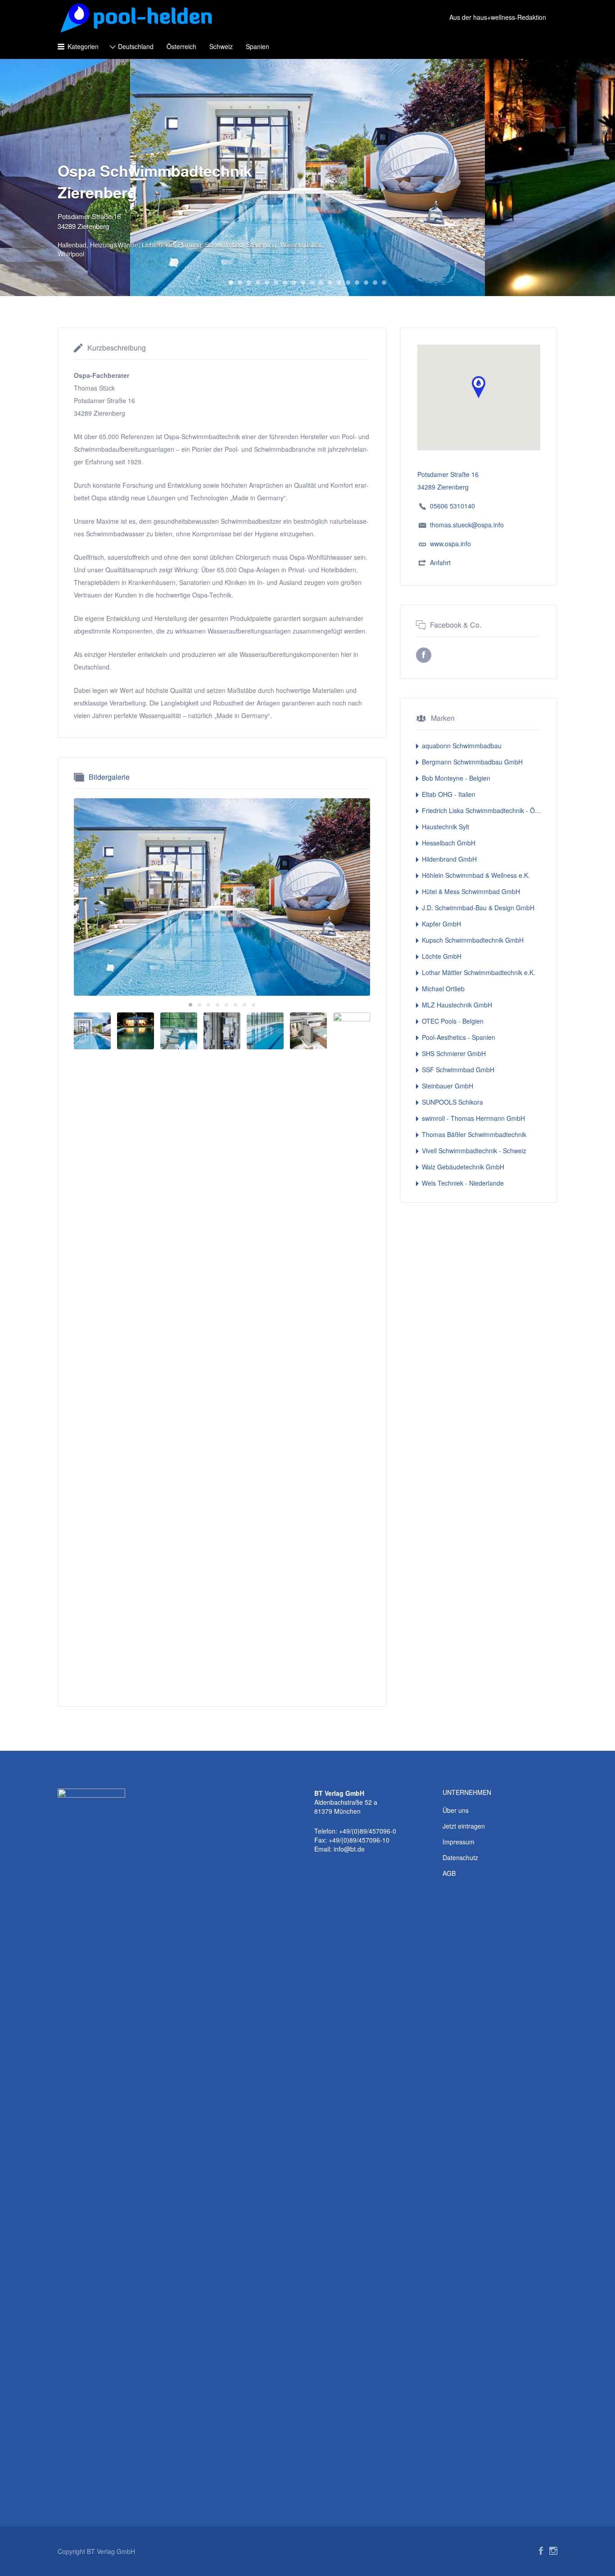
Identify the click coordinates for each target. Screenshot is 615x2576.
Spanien (258, 46)
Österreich (181, 46)
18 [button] (384, 283)
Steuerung (262, 245)
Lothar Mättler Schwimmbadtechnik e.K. (479, 972)
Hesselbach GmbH (449, 843)
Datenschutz (460, 1857)
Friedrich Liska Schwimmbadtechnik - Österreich (482, 810)
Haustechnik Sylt (445, 827)
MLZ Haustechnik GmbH (457, 1005)
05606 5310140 (452, 506)
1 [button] (231, 283)
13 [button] (339, 283)
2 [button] (240, 283)
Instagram (553, 2551)
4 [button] (258, 283)
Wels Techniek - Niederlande (463, 1183)
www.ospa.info (450, 544)
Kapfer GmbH (441, 924)
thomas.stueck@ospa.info (467, 525)
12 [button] (330, 283)
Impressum (459, 1842)
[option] (222, 897)
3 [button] (249, 283)
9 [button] (303, 283)
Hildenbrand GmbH (449, 859)
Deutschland (136, 46)
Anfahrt (440, 562)
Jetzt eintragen (464, 1826)
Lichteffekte (158, 245)
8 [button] (294, 283)
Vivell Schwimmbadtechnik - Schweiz (474, 1151)
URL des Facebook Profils (424, 655)
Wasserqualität (301, 245)
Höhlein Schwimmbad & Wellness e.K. (476, 875)
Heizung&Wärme (114, 245)
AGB (449, 1873)
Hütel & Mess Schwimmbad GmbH (471, 891)
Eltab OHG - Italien (449, 794)
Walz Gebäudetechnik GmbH (463, 1167)
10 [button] (312, 283)
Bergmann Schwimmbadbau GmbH (472, 762)
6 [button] (276, 283)
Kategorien (83, 46)
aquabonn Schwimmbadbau (462, 746)
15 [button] (357, 283)
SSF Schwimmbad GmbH (458, 1070)
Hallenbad (72, 245)
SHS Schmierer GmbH (454, 1053)
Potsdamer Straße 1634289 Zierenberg (89, 221)
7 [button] (285, 283)
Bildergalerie (109, 777)
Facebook (541, 2551)
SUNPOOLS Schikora (452, 1102)
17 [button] (375, 283)
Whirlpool (71, 254)
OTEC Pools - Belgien (453, 1021)
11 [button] (321, 283)
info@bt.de (349, 1849)
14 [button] (348, 283)
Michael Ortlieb (443, 989)
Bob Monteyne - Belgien (456, 778)
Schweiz (221, 46)
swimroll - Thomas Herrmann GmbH (473, 1118)
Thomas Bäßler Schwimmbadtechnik (474, 1134)
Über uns (456, 1810)
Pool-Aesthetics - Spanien (459, 1037)
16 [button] (366, 283)
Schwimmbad (224, 245)
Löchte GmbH (442, 956)
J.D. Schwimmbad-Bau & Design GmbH (478, 908)
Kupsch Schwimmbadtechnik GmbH (473, 940)
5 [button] (267, 283)
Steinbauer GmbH (448, 1086)
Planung (190, 245)
